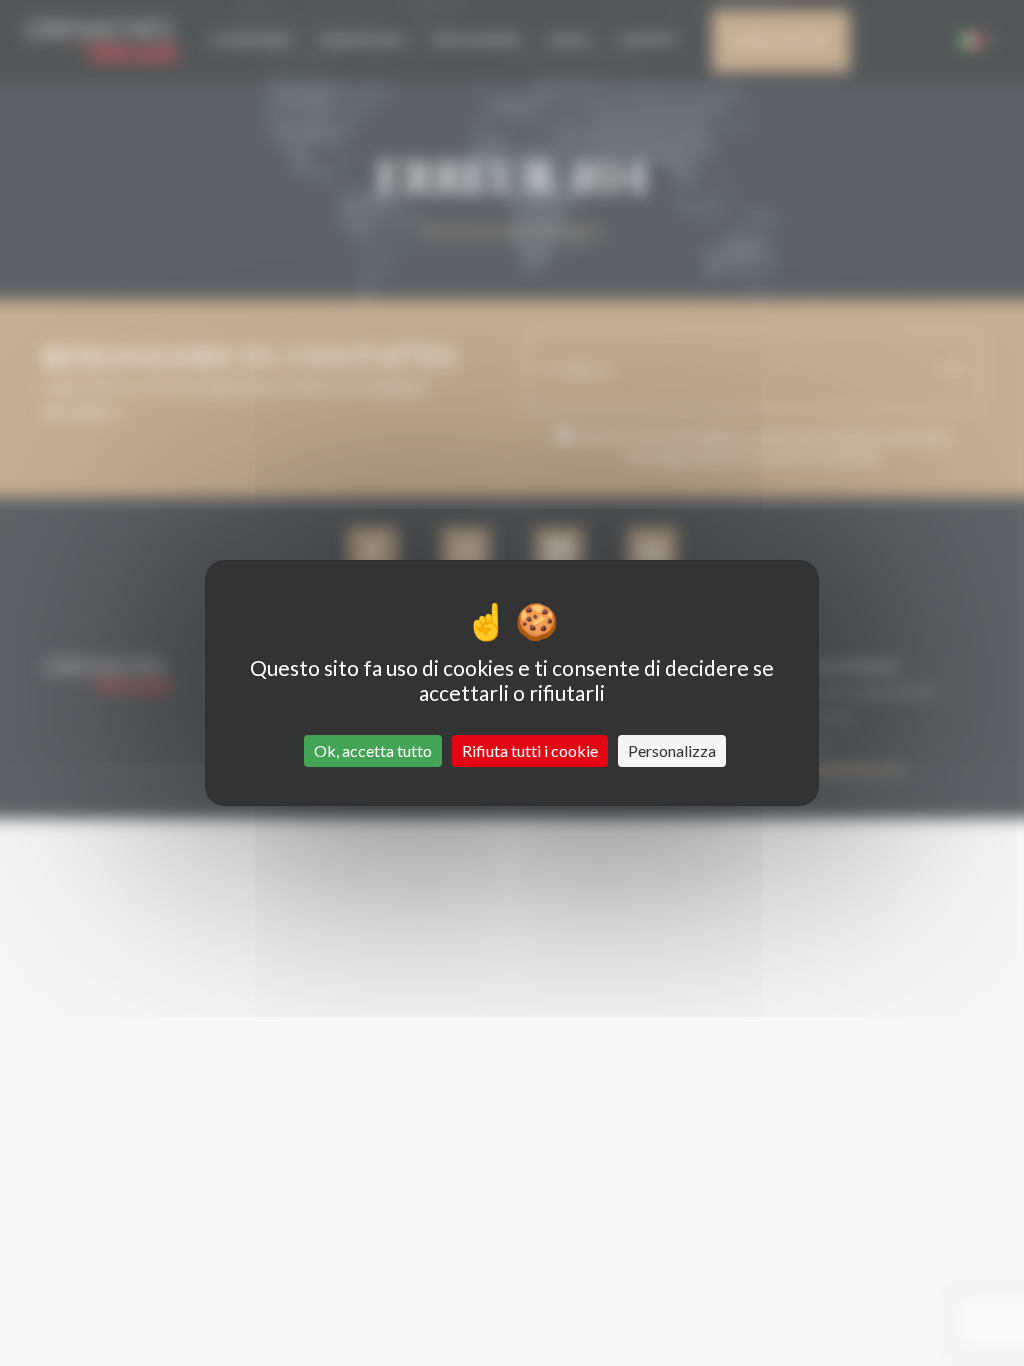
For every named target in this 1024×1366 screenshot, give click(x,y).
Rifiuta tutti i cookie (530, 750)
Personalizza (672, 750)
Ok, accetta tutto (373, 750)
